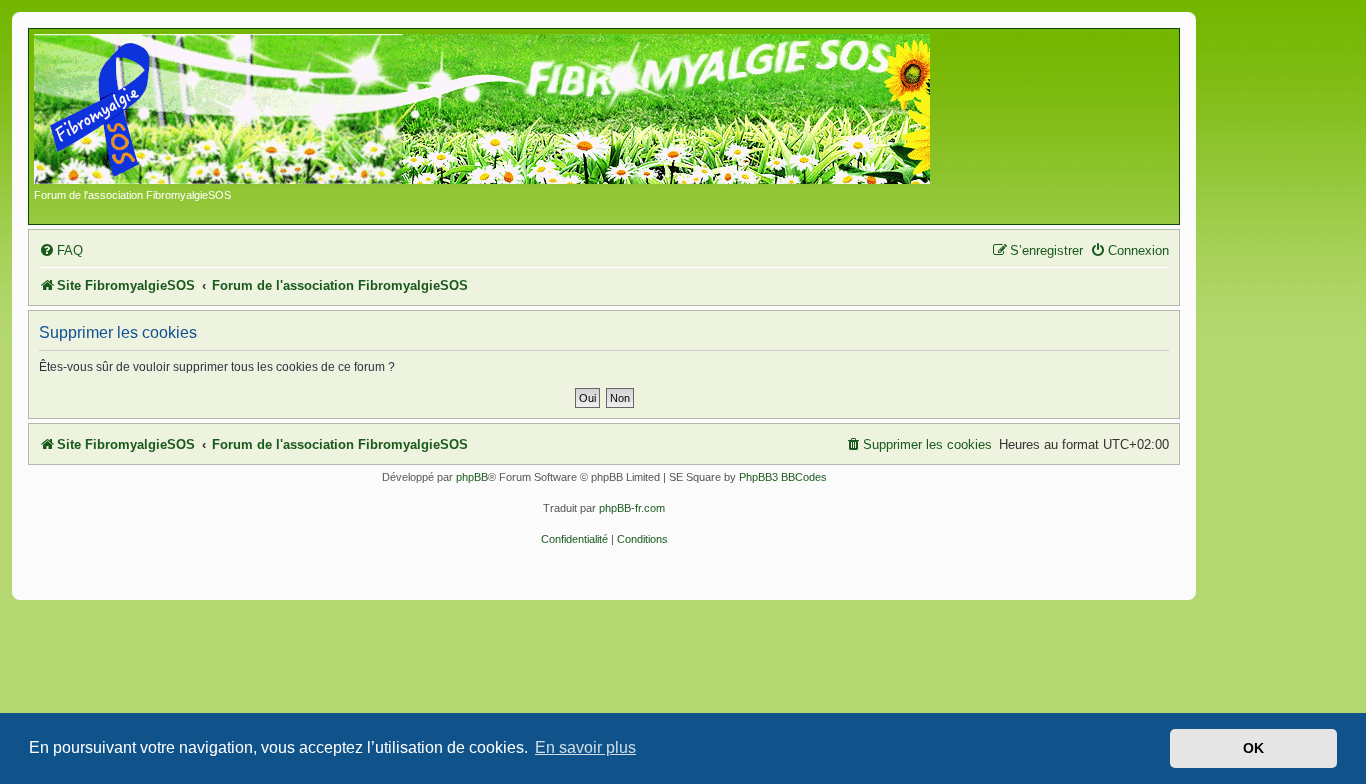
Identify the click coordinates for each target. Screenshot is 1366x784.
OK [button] (1253, 748)
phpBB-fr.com (632, 508)
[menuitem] (61, 250)
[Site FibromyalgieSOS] (513, 111)
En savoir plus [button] (585, 747)
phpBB (472, 477)
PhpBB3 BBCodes (783, 477)
